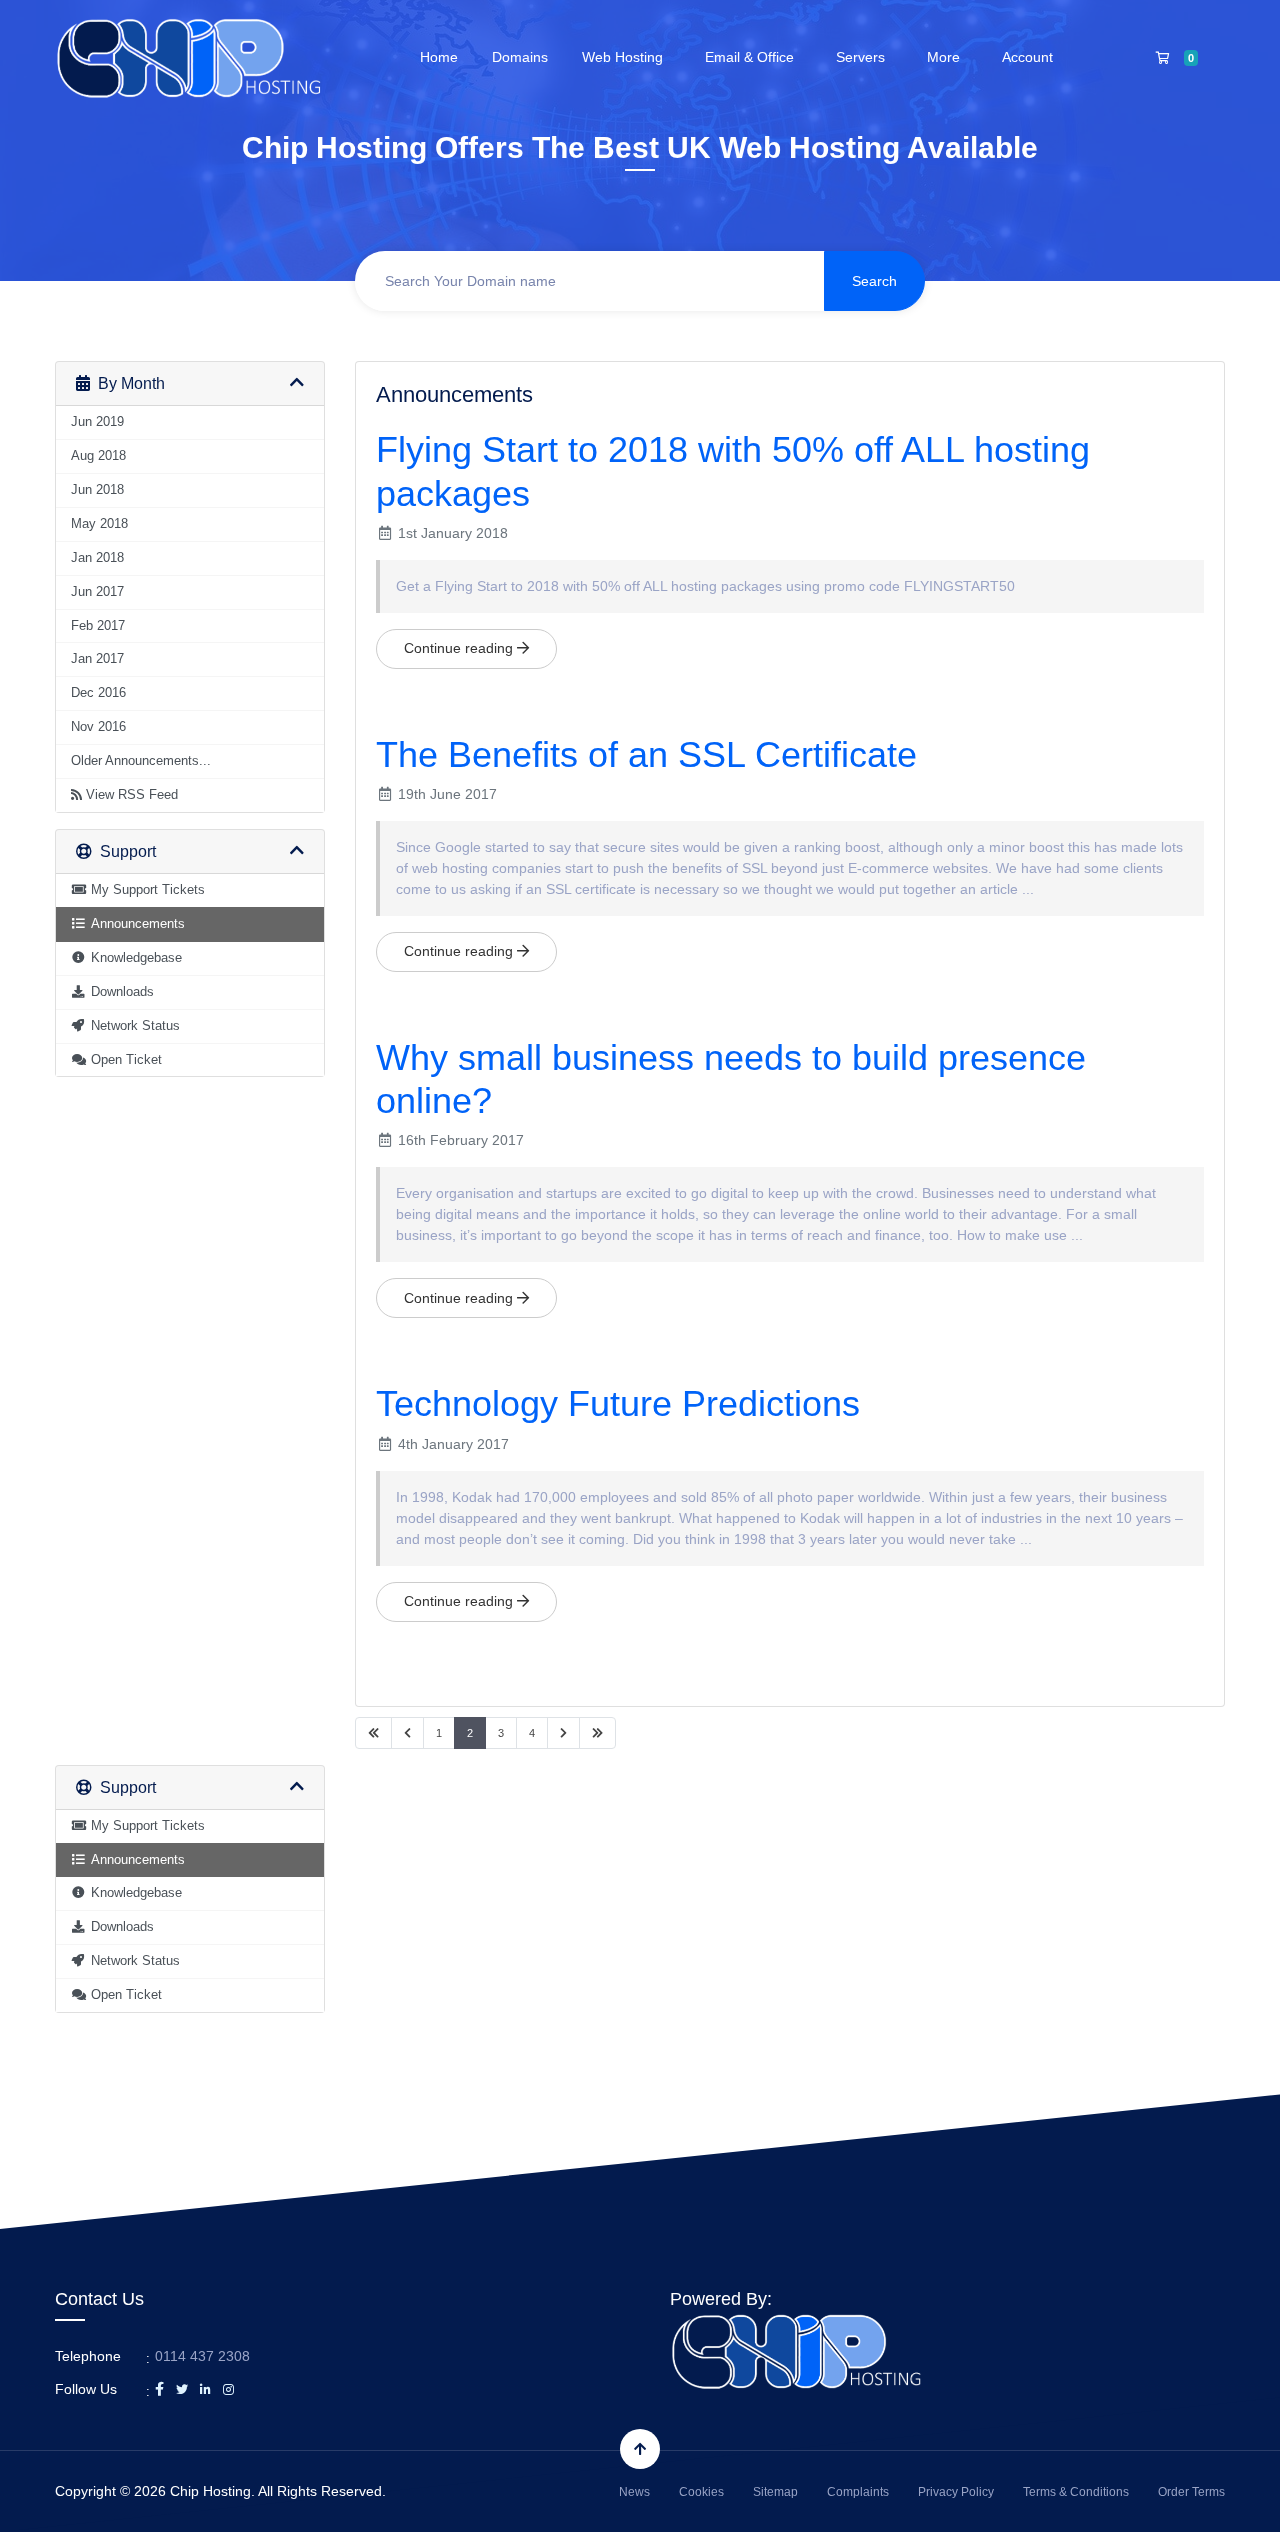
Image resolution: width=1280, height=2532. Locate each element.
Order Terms (1191, 2492)
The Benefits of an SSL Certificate (646, 754)
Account (1031, 57)
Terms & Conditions (1076, 2492)
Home (439, 57)
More (947, 57)
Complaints (858, 2492)
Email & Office (753, 57)
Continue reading (460, 648)
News (634, 2492)
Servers (864, 57)
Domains (520, 57)
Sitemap (775, 2492)
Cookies (701, 2492)
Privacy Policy (956, 2492)
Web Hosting (626, 57)
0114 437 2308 (202, 2356)
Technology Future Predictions (618, 1403)
